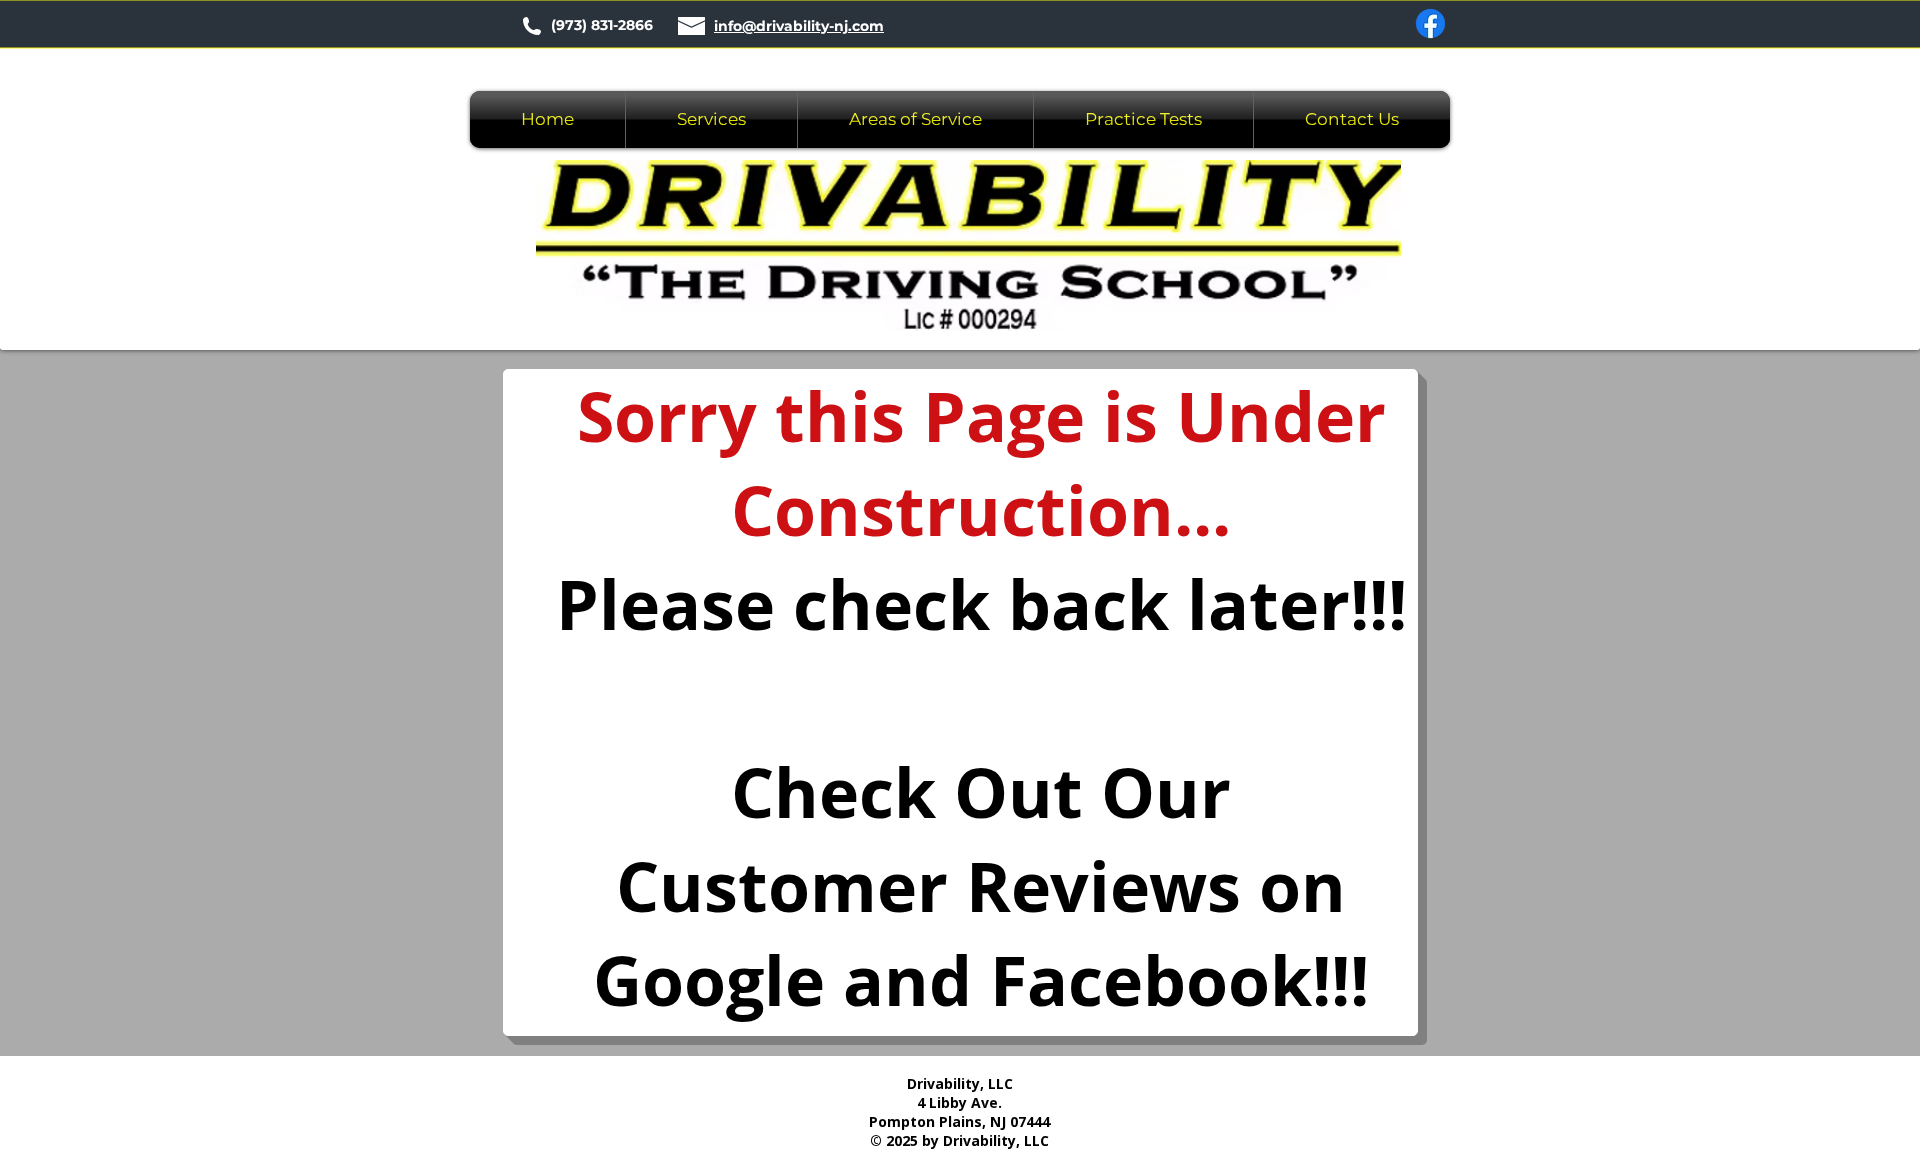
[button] (915, 119)
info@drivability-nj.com (799, 26)
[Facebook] (1430, 23)
